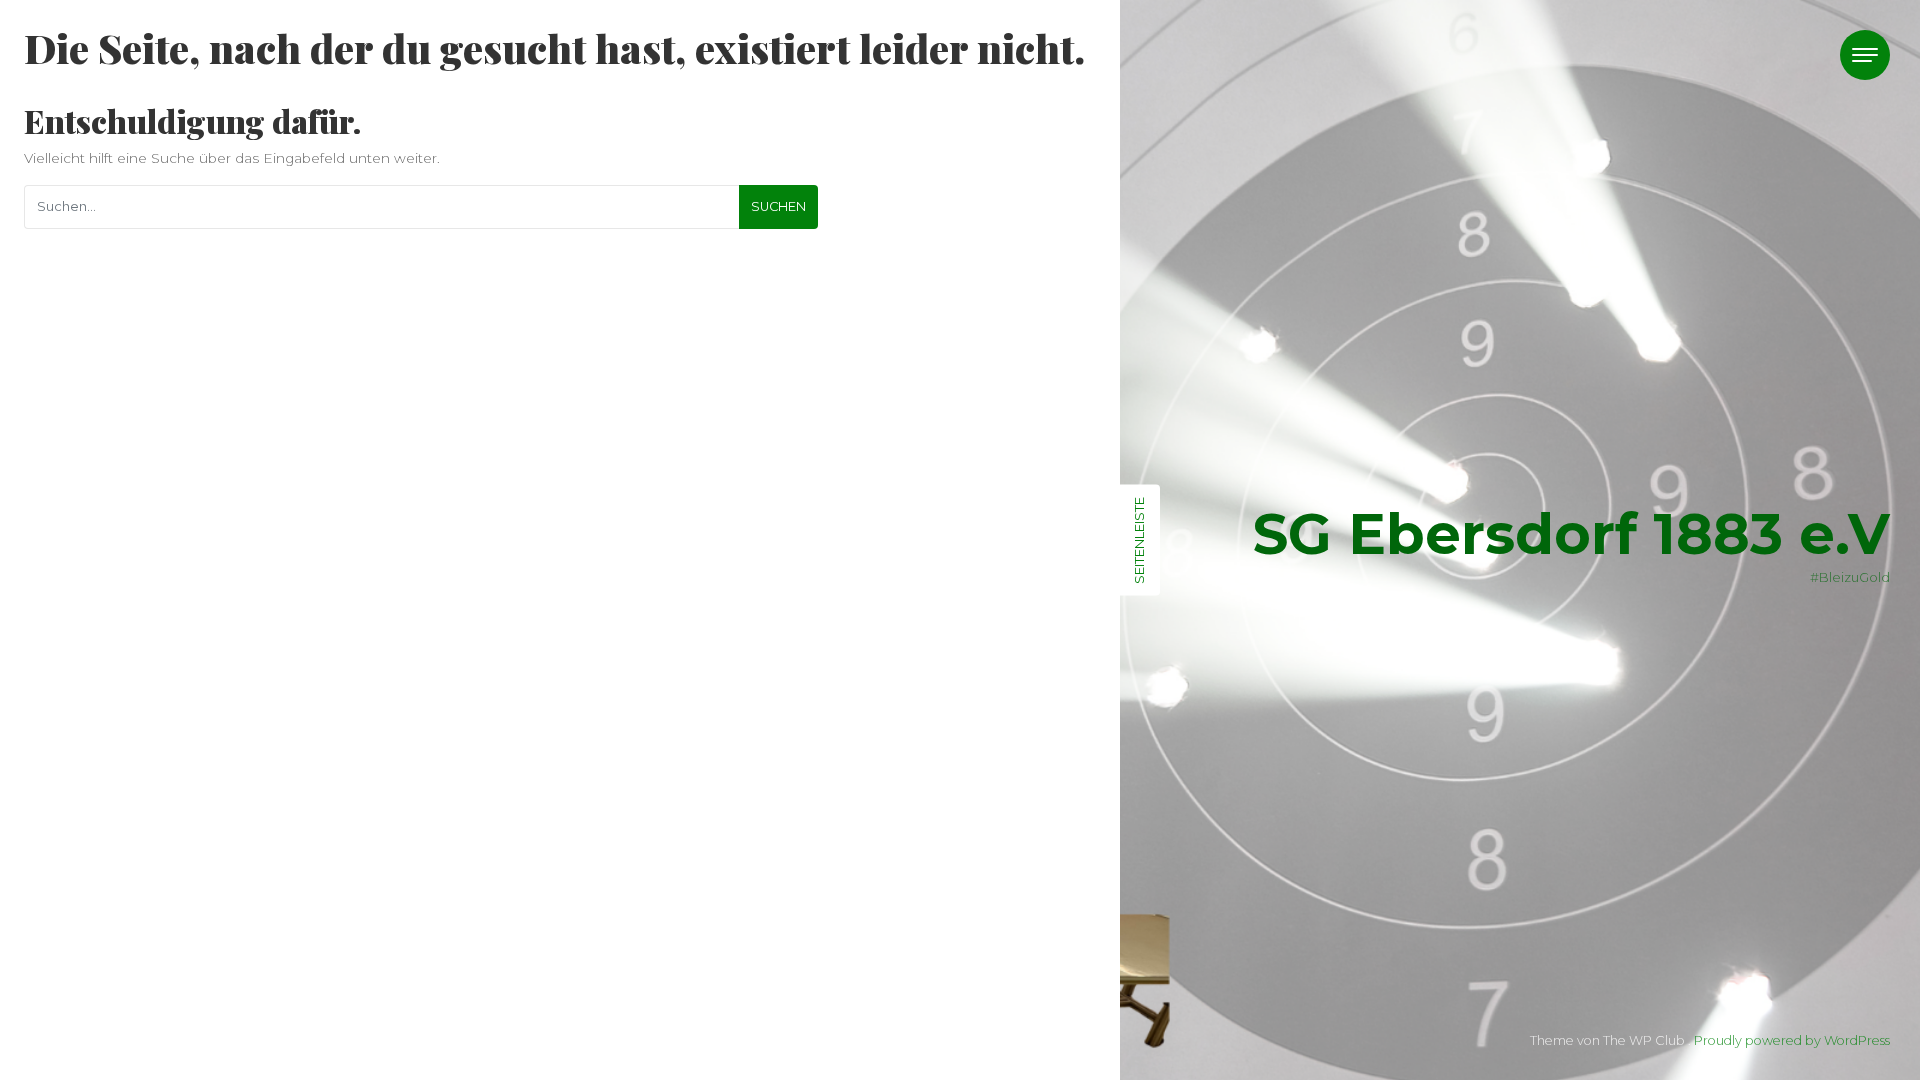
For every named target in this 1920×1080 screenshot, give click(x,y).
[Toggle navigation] (1865, 55)
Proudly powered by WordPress (1792, 1040)
